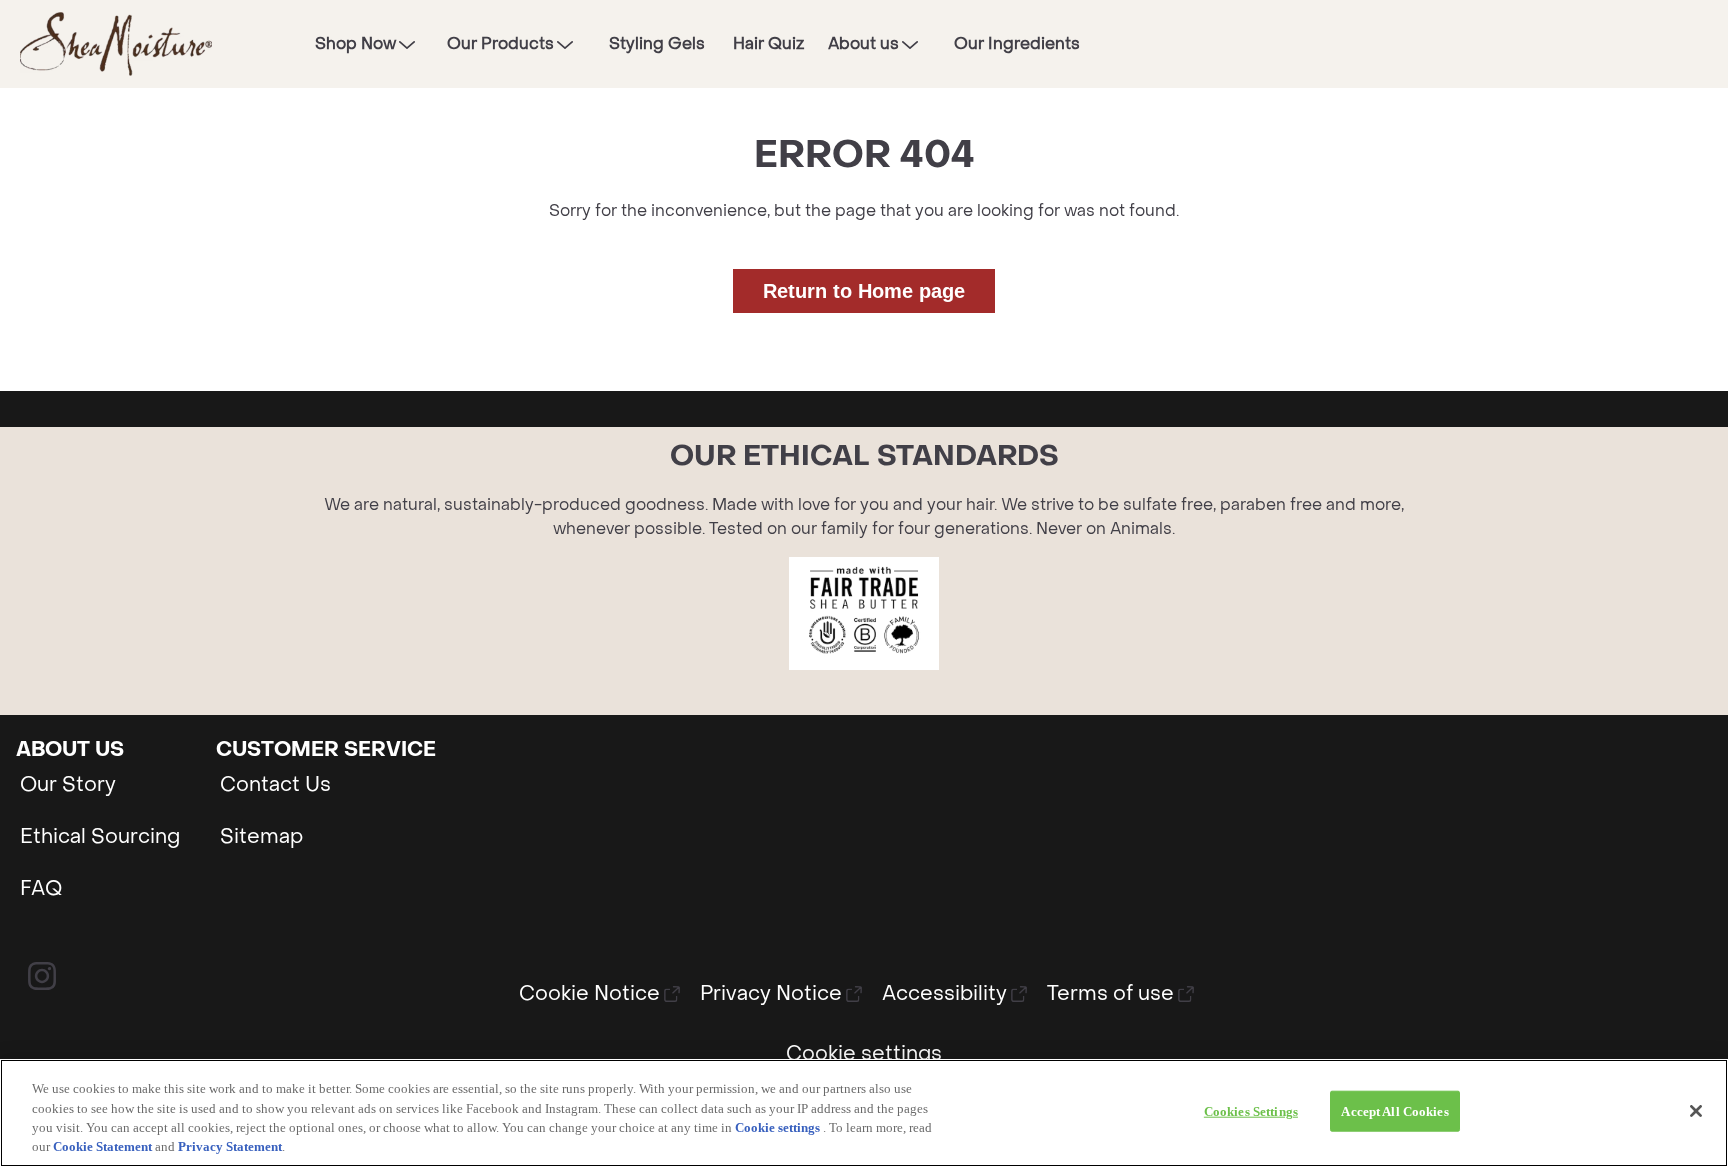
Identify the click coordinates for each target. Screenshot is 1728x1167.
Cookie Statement (102, 1146)
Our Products (500, 43)
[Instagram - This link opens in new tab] (42, 976)
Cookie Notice (589, 994)
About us (863, 43)
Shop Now (355, 43)
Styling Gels (657, 43)
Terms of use (1110, 994)
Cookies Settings (1251, 1111)
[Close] (1696, 1111)
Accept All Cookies (1394, 1111)
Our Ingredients (1017, 43)
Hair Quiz (768, 43)
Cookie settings (777, 1127)
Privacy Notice (771, 994)
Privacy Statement (230, 1146)
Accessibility (944, 994)
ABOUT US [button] (70, 750)
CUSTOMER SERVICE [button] (326, 750)
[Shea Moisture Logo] (116, 44)
